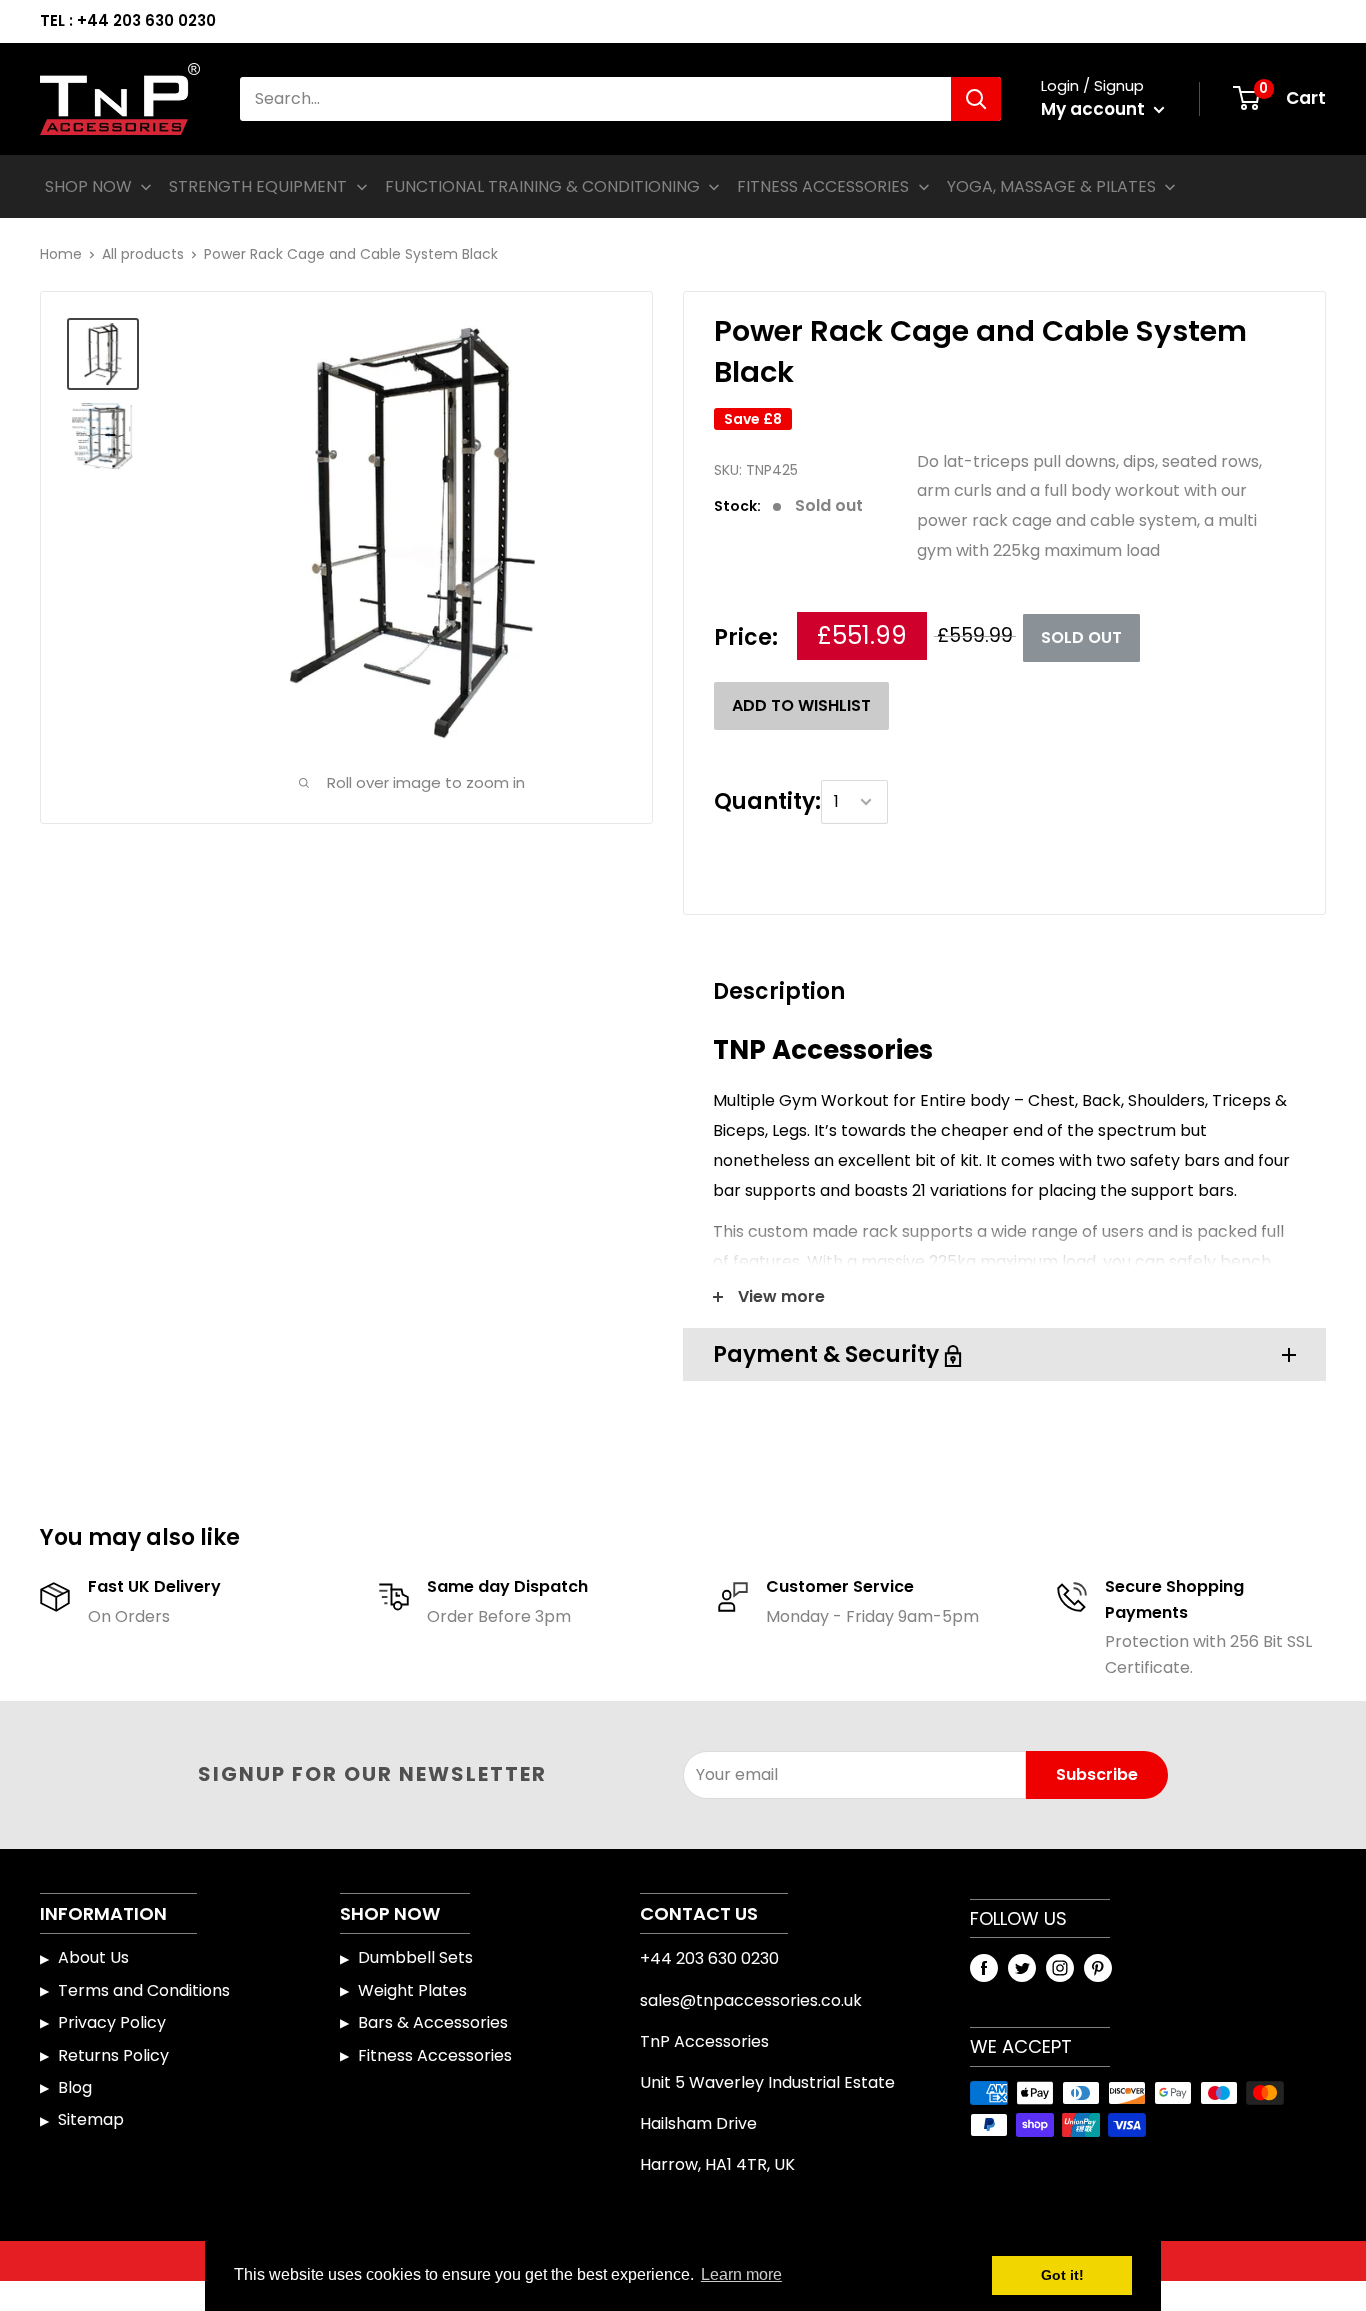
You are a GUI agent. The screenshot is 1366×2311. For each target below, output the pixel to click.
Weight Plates (412, 1990)
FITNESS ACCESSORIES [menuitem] (823, 186)
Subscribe (1097, 1774)
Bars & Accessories (433, 2022)
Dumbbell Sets (415, 1957)
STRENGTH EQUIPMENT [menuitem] (258, 186)
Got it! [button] (1062, 2275)
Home (61, 254)
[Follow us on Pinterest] (1098, 1967)
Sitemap (91, 2119)
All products (143, 254)
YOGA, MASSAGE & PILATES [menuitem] (1051, 186)
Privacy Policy (112, 2022)
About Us (93, 1957)
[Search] (976, 99)
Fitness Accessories (435, 2055)
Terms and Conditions (144, 1990)
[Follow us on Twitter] (1022, 1967)
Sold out (1081, 637)
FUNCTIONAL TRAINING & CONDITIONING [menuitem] (542, 186)
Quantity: (767, 801)
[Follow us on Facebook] (984, 1967)
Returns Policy (113, 2055)
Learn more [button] (741, 2274)
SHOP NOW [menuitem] (88, 186)
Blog (75, 2087)
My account (1095, 109)
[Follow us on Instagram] (1060, 1967)
